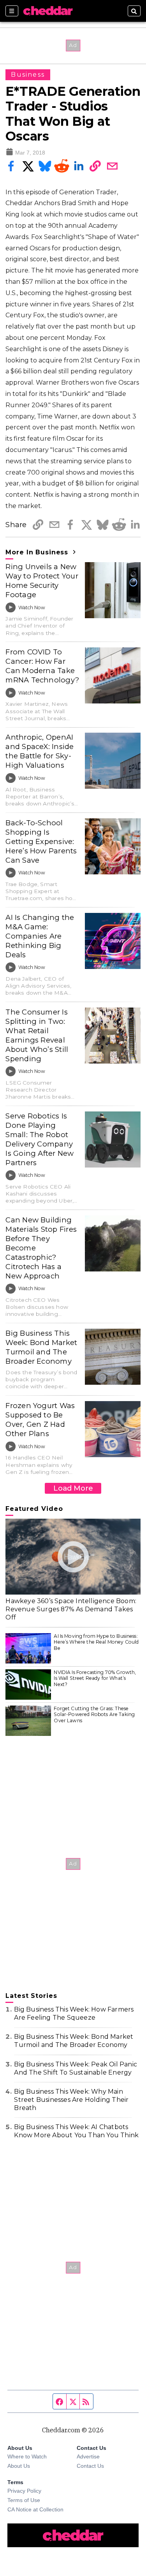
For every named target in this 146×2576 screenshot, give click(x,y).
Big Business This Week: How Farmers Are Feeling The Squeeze (74, 2013)
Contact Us (90, 2466)
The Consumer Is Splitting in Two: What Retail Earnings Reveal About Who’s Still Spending (37, 1035)
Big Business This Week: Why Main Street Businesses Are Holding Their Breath (71, 2100)
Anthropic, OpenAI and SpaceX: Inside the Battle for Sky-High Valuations (40, 751)
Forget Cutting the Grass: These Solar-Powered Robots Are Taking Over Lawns (94, 1714)
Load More (73, 1488)
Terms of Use (24, 2500)
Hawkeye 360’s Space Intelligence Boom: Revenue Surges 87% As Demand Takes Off (71, 1609)
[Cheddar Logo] (48, 11)
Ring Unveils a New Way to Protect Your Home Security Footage (42, 581)
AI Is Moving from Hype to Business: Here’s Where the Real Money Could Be (96, 1642)
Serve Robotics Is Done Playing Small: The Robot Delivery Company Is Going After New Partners (40, 1139)
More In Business (38, 552)
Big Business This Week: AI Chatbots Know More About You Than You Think (76, 2131)
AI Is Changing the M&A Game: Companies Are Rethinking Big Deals (40, 936)
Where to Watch (27, 2456)
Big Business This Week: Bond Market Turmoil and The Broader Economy (41, 1347)
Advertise (88, 2456)
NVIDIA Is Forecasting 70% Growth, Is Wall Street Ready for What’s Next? (95, 1678)
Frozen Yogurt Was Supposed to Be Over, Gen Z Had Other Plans (40, 1420)
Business (28, 75)
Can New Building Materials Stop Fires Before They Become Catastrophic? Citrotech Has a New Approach (41, 1248)
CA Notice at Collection (35, 2509)
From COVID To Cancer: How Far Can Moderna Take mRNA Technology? (42, 666)
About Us (19, 2466)
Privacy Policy (24, 2491)
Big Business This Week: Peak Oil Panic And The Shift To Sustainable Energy (76, 2068)
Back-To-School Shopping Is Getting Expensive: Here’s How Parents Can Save (41, 841)
